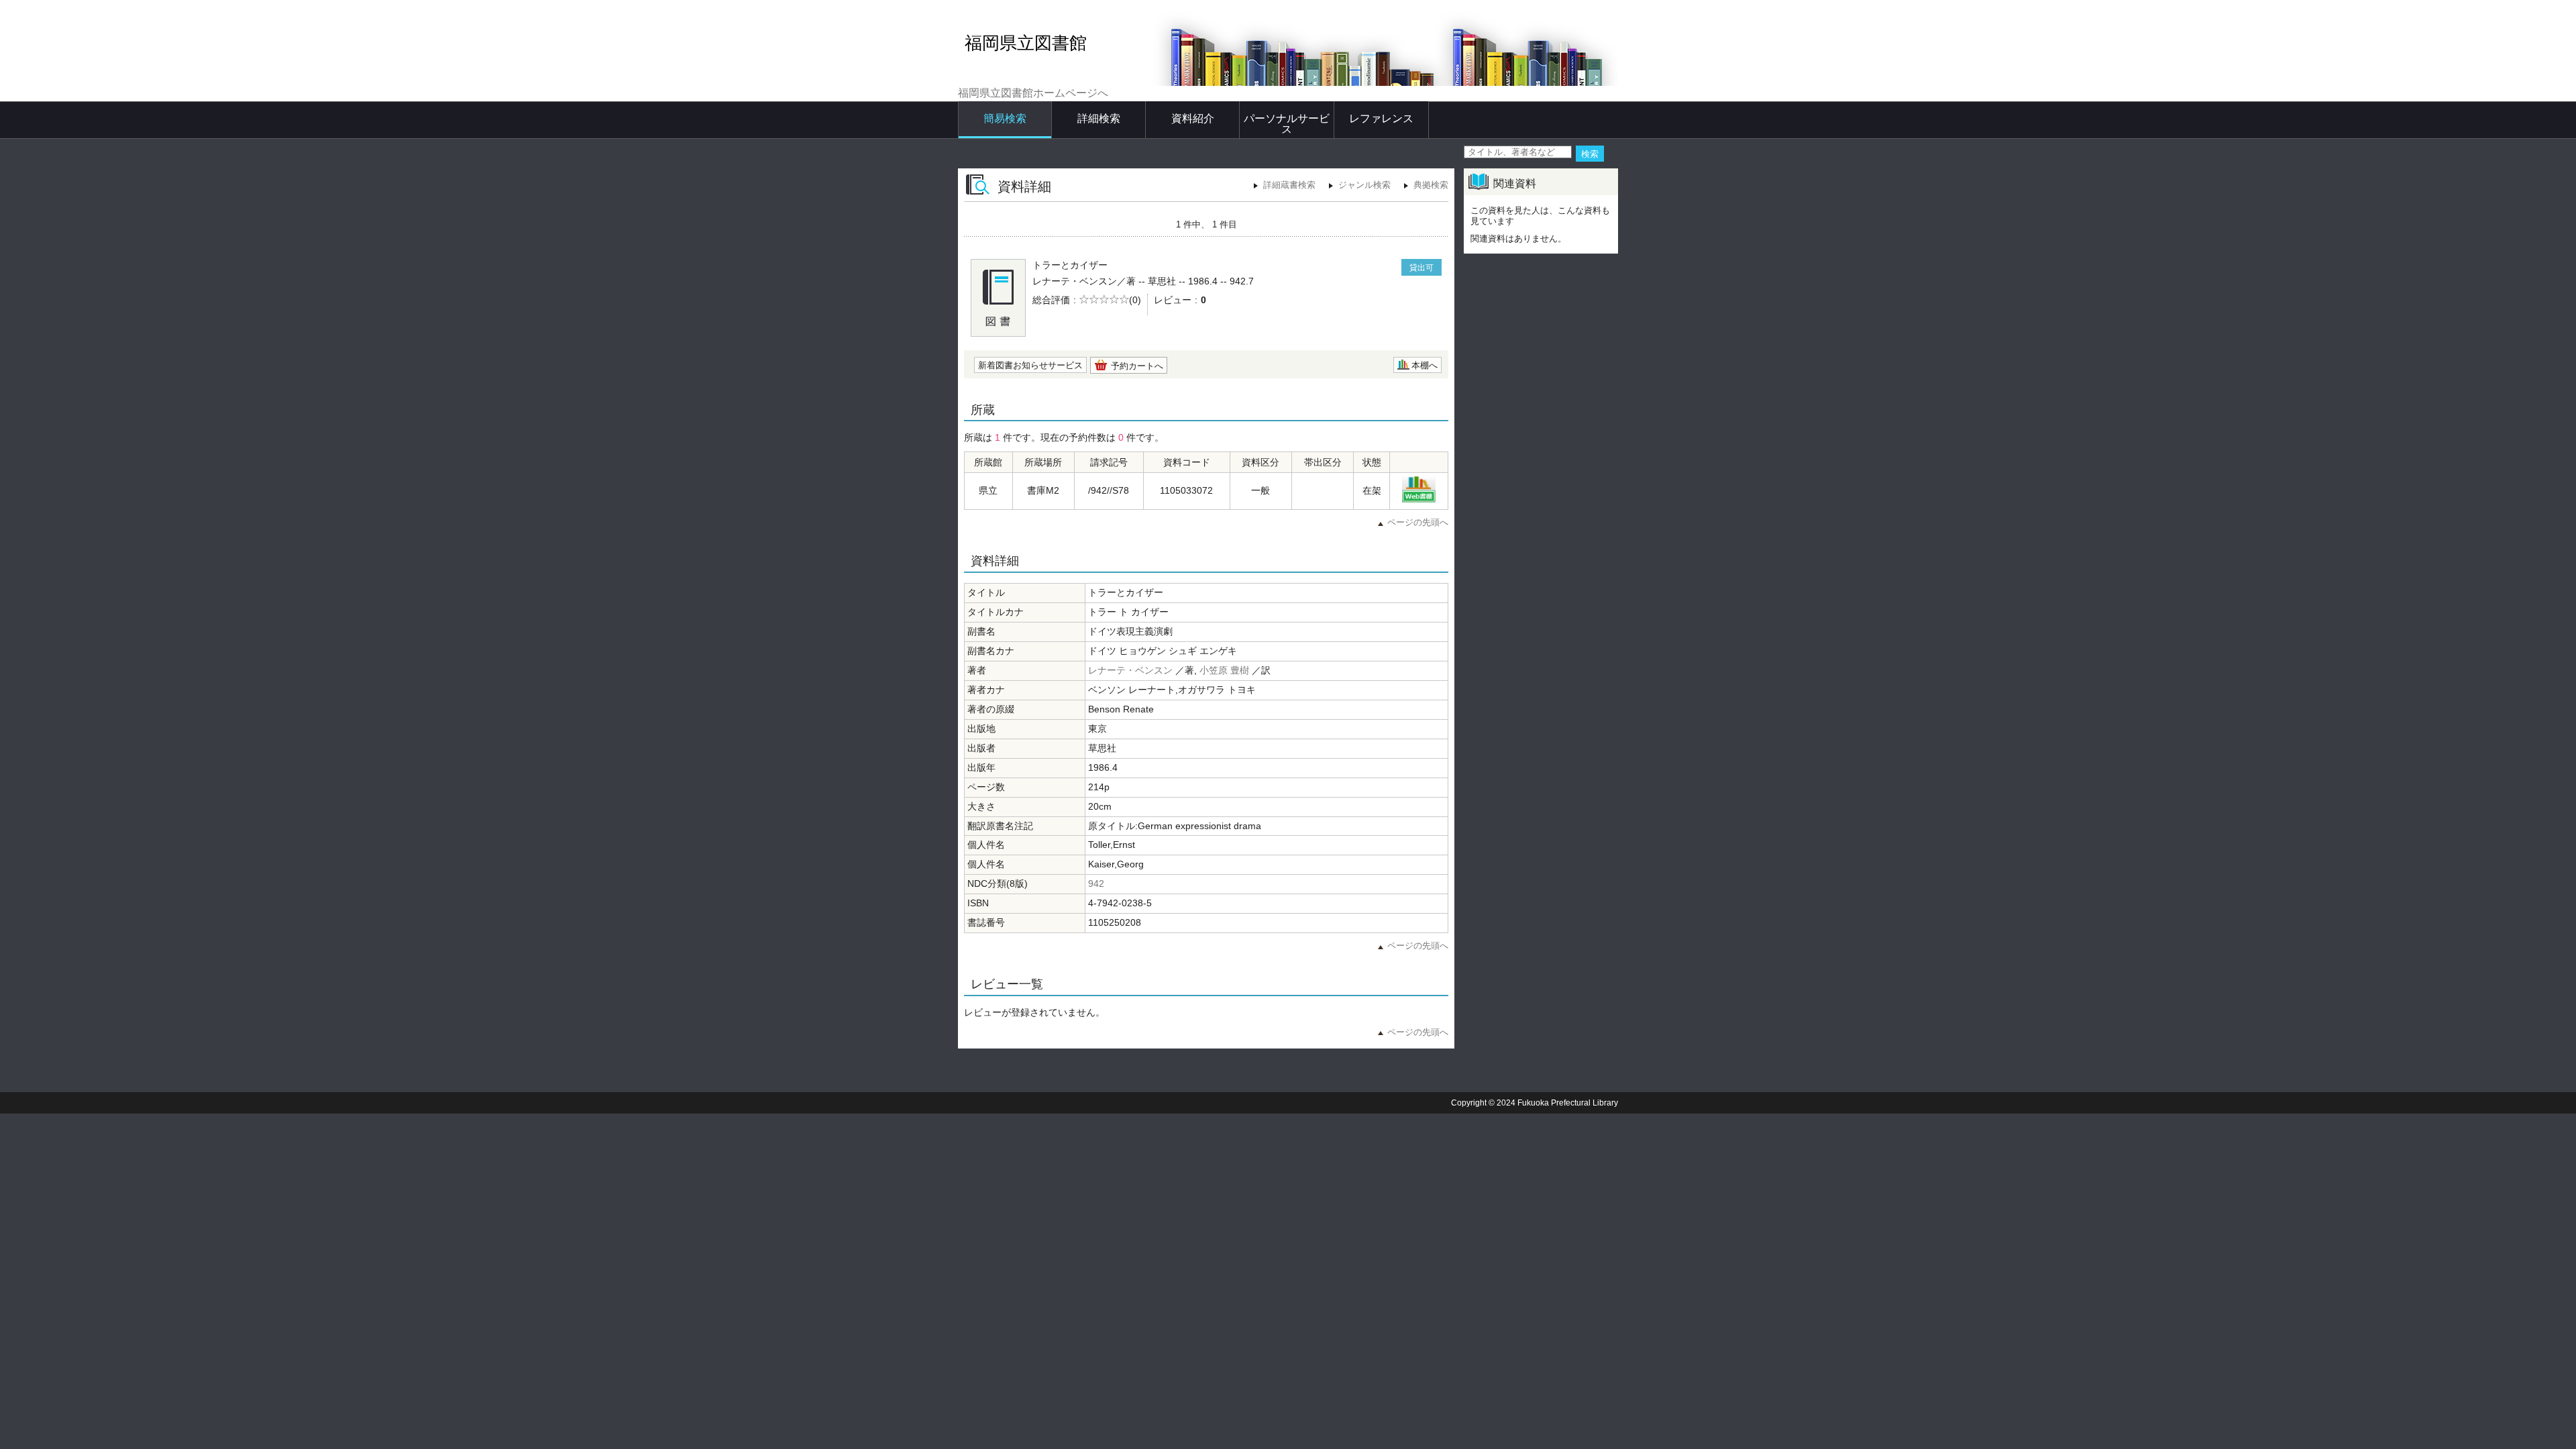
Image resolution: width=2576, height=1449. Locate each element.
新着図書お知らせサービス (1030, 365)
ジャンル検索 (1364, 185)
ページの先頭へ (1418, 522)
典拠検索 (1431, 185)
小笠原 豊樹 (1224, 670)
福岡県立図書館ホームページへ (1033, 93)
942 (1096, 883)
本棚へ (1425, 365)
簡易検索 (1005, 118)
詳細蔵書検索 (1289, 185)
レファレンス (1381, 118)
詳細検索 (1099, 118)
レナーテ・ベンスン (1130, 670)
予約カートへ (1137, 366)
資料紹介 (1193, 118)
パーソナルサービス (1287, 124)
